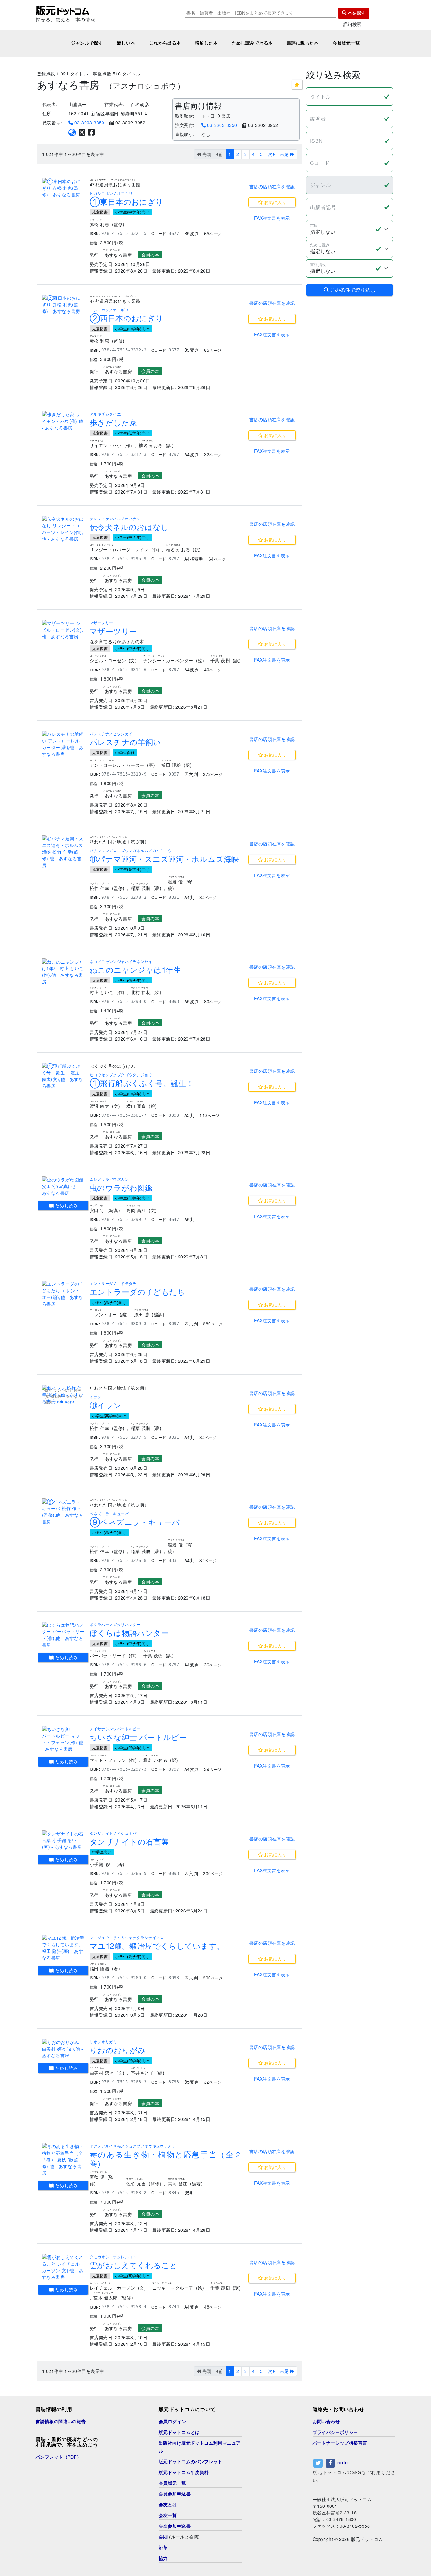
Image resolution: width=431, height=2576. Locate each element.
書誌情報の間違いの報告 (61, 2422)
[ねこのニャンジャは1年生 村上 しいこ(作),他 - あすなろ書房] (63, 972)
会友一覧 (168, 2515)
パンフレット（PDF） (59, 2457)
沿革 (163, 2548)
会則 (163, 2537)
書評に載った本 (303, 43)
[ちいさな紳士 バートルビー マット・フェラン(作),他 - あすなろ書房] (63, 1739)
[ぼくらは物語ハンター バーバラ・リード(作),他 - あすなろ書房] (63, 1635)
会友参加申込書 (175, 2526)
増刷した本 (206, 43)
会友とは (168, 2505)
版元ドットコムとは (179, 2432)
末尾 (285, 154)
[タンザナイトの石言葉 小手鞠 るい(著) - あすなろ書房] (63, 1840)
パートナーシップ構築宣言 (340, 2443)
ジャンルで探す (87, 43)
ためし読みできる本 (252, 43)
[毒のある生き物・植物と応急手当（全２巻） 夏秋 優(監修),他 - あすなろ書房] (63, 2160)
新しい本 (126, 43)
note (342, 2463)
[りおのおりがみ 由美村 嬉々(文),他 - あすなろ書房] (63, 2049)
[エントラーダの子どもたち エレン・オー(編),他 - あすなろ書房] (63, 1294)
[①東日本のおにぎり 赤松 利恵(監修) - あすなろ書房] (63, 188)
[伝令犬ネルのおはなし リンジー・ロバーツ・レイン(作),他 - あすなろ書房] (63, 529)
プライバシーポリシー (335, 2432)
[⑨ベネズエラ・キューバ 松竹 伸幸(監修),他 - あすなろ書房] (63, 1512)
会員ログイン (172, 2422)
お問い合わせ (326, 2422)
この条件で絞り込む (352, 290)
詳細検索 (352, 24)
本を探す (356, 13)
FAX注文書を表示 (272, 218)
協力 (163, 2558)
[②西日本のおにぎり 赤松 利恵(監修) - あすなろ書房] (63, 305)
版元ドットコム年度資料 (184, 2472)
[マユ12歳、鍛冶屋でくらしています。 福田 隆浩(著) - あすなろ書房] (63, 1948)
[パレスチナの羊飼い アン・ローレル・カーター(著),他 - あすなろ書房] (63, 744)
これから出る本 (165, 43)
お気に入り (275, 202)
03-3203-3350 (89, 123)
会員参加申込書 (175, 2494)
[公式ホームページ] (72, 132)
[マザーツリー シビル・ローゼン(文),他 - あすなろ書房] (63, 630)
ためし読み (66, 1205)
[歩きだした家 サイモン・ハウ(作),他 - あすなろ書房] (63, 421)
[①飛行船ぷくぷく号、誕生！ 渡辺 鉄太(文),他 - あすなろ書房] (63, 1076)
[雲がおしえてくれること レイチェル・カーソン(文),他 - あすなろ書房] (63, 2267)
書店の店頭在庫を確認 (272, 186)
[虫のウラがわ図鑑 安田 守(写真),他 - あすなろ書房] (63, 1186)
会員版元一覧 (346, 43)
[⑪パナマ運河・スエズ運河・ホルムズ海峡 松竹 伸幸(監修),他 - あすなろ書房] (63, 852)
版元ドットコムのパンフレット (191, 2462)
